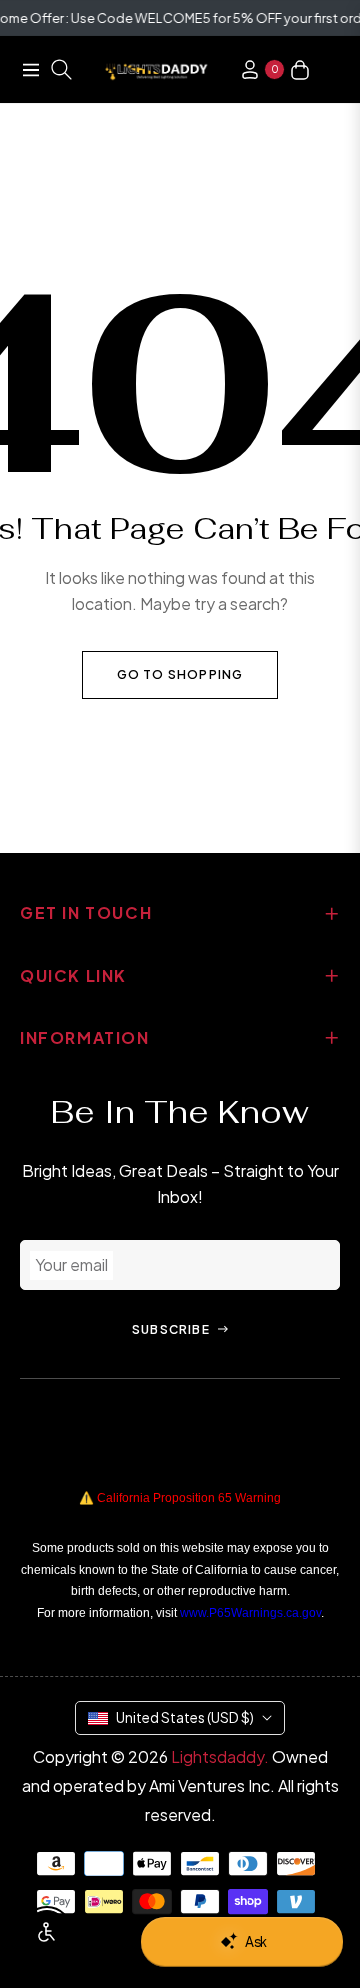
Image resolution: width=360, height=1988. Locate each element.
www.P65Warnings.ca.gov (250, 1613)
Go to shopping (180, 674)
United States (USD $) (185, 1717)
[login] (242, 69)
